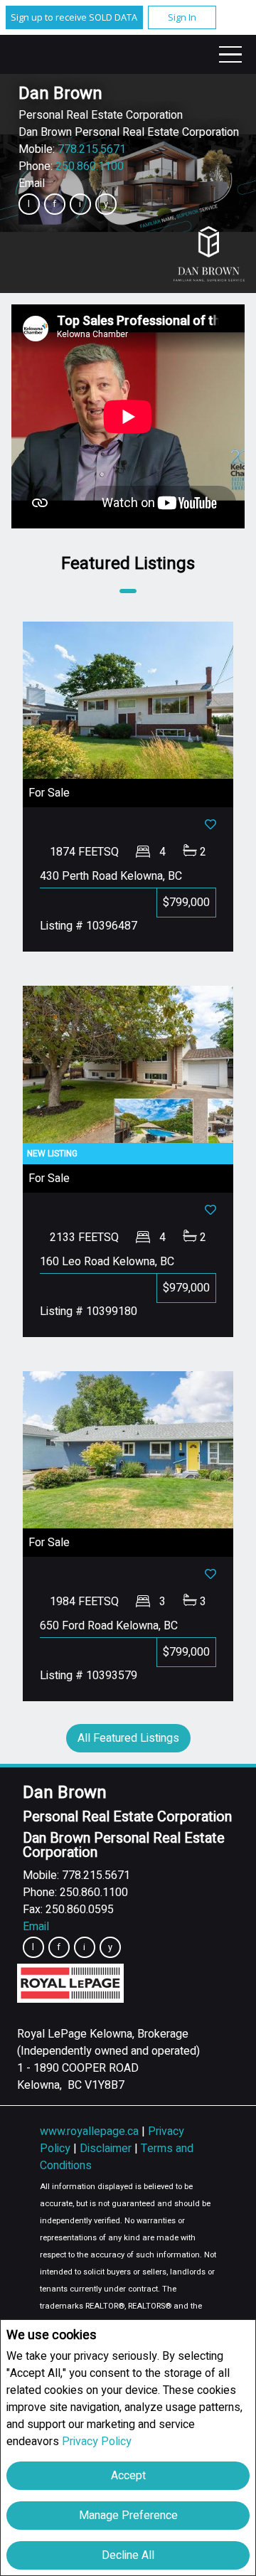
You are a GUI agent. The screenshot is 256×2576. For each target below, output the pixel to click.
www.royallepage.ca (89, 2131)
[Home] (209, 254)
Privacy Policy (97, 2442)
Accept (128, 2476)
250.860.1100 (90, 166)
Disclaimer (107, 2149)
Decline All (128, 2555)
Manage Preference (128, 2516)
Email (32, 183)
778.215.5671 (92, 149)
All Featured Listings (128, 1738)
